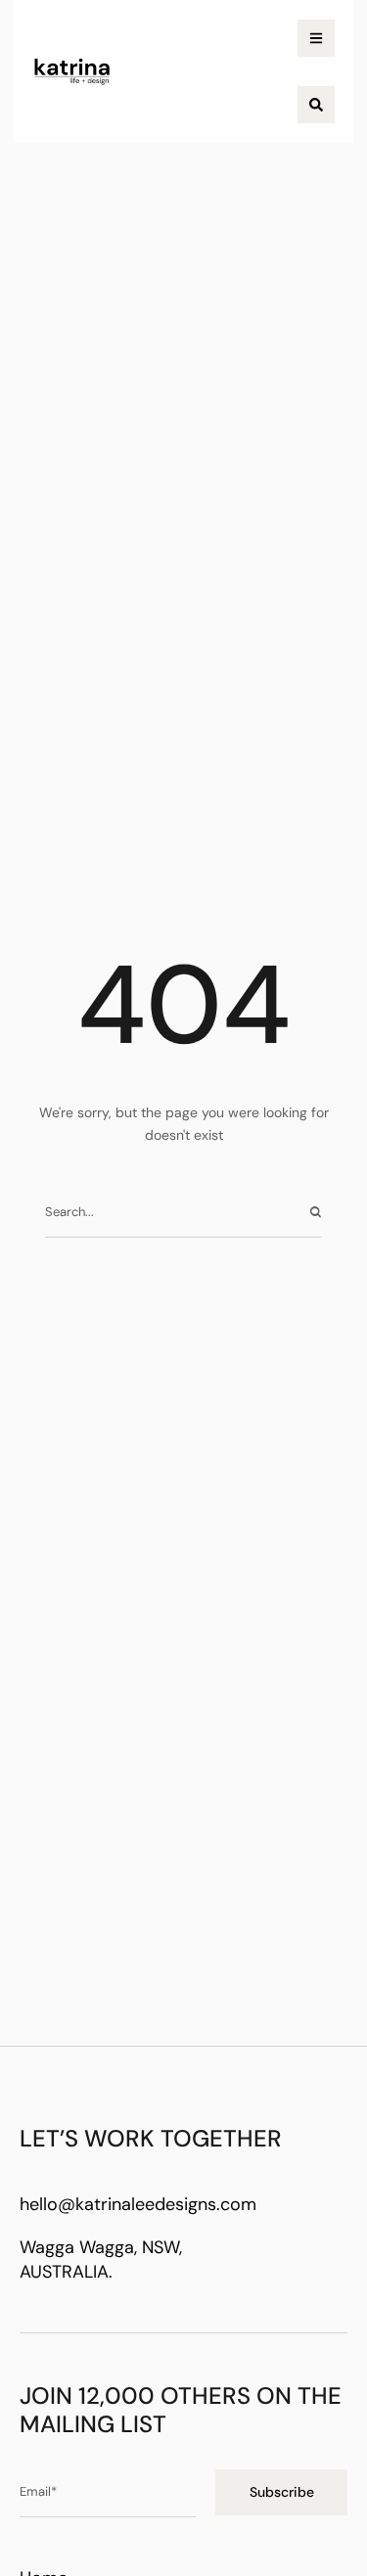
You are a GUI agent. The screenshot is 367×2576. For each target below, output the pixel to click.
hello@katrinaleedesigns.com (138, 2204)
